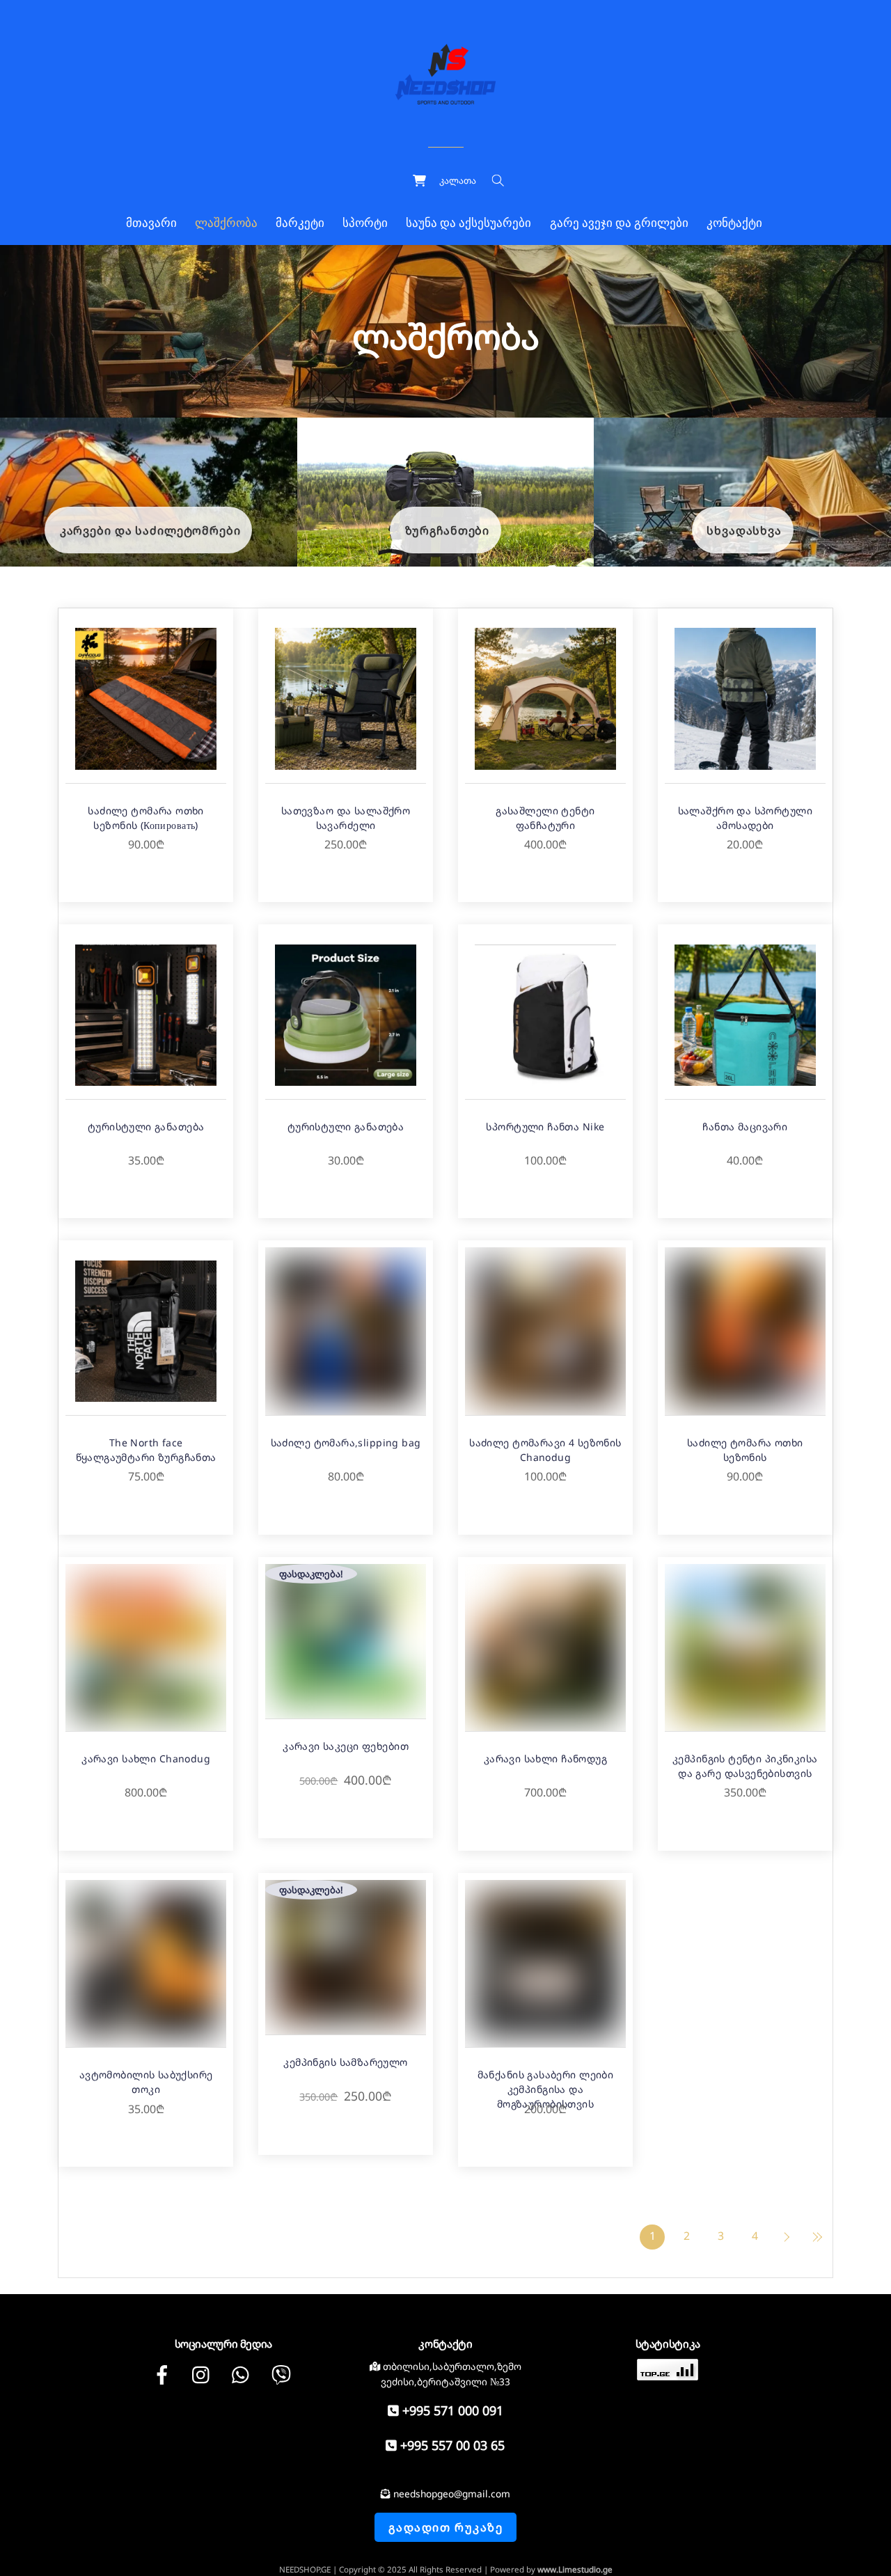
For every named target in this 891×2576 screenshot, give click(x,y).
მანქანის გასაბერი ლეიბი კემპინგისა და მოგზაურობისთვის (546, 2089)
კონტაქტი (734, 223)
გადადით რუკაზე (445, 2527)
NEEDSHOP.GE (305, 2569)
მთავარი (151, 223)
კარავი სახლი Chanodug (146, 1759)
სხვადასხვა (744, 530)
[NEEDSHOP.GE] (445, 72)
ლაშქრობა (226, 223)
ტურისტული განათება (146, 1127)
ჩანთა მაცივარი (745, 1127)
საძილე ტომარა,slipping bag (346, 1443)
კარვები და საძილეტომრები (150, 530)
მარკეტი (300, 223)
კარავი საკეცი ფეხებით (346, 1746)
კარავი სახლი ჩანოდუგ (545, 1759)
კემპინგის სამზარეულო (345, 2062)
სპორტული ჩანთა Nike (545, 1127)
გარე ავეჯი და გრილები (619, 223)
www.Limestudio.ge (575, 2569)
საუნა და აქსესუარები (468, 223)
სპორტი (365, 223)
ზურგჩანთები (448, 530)
